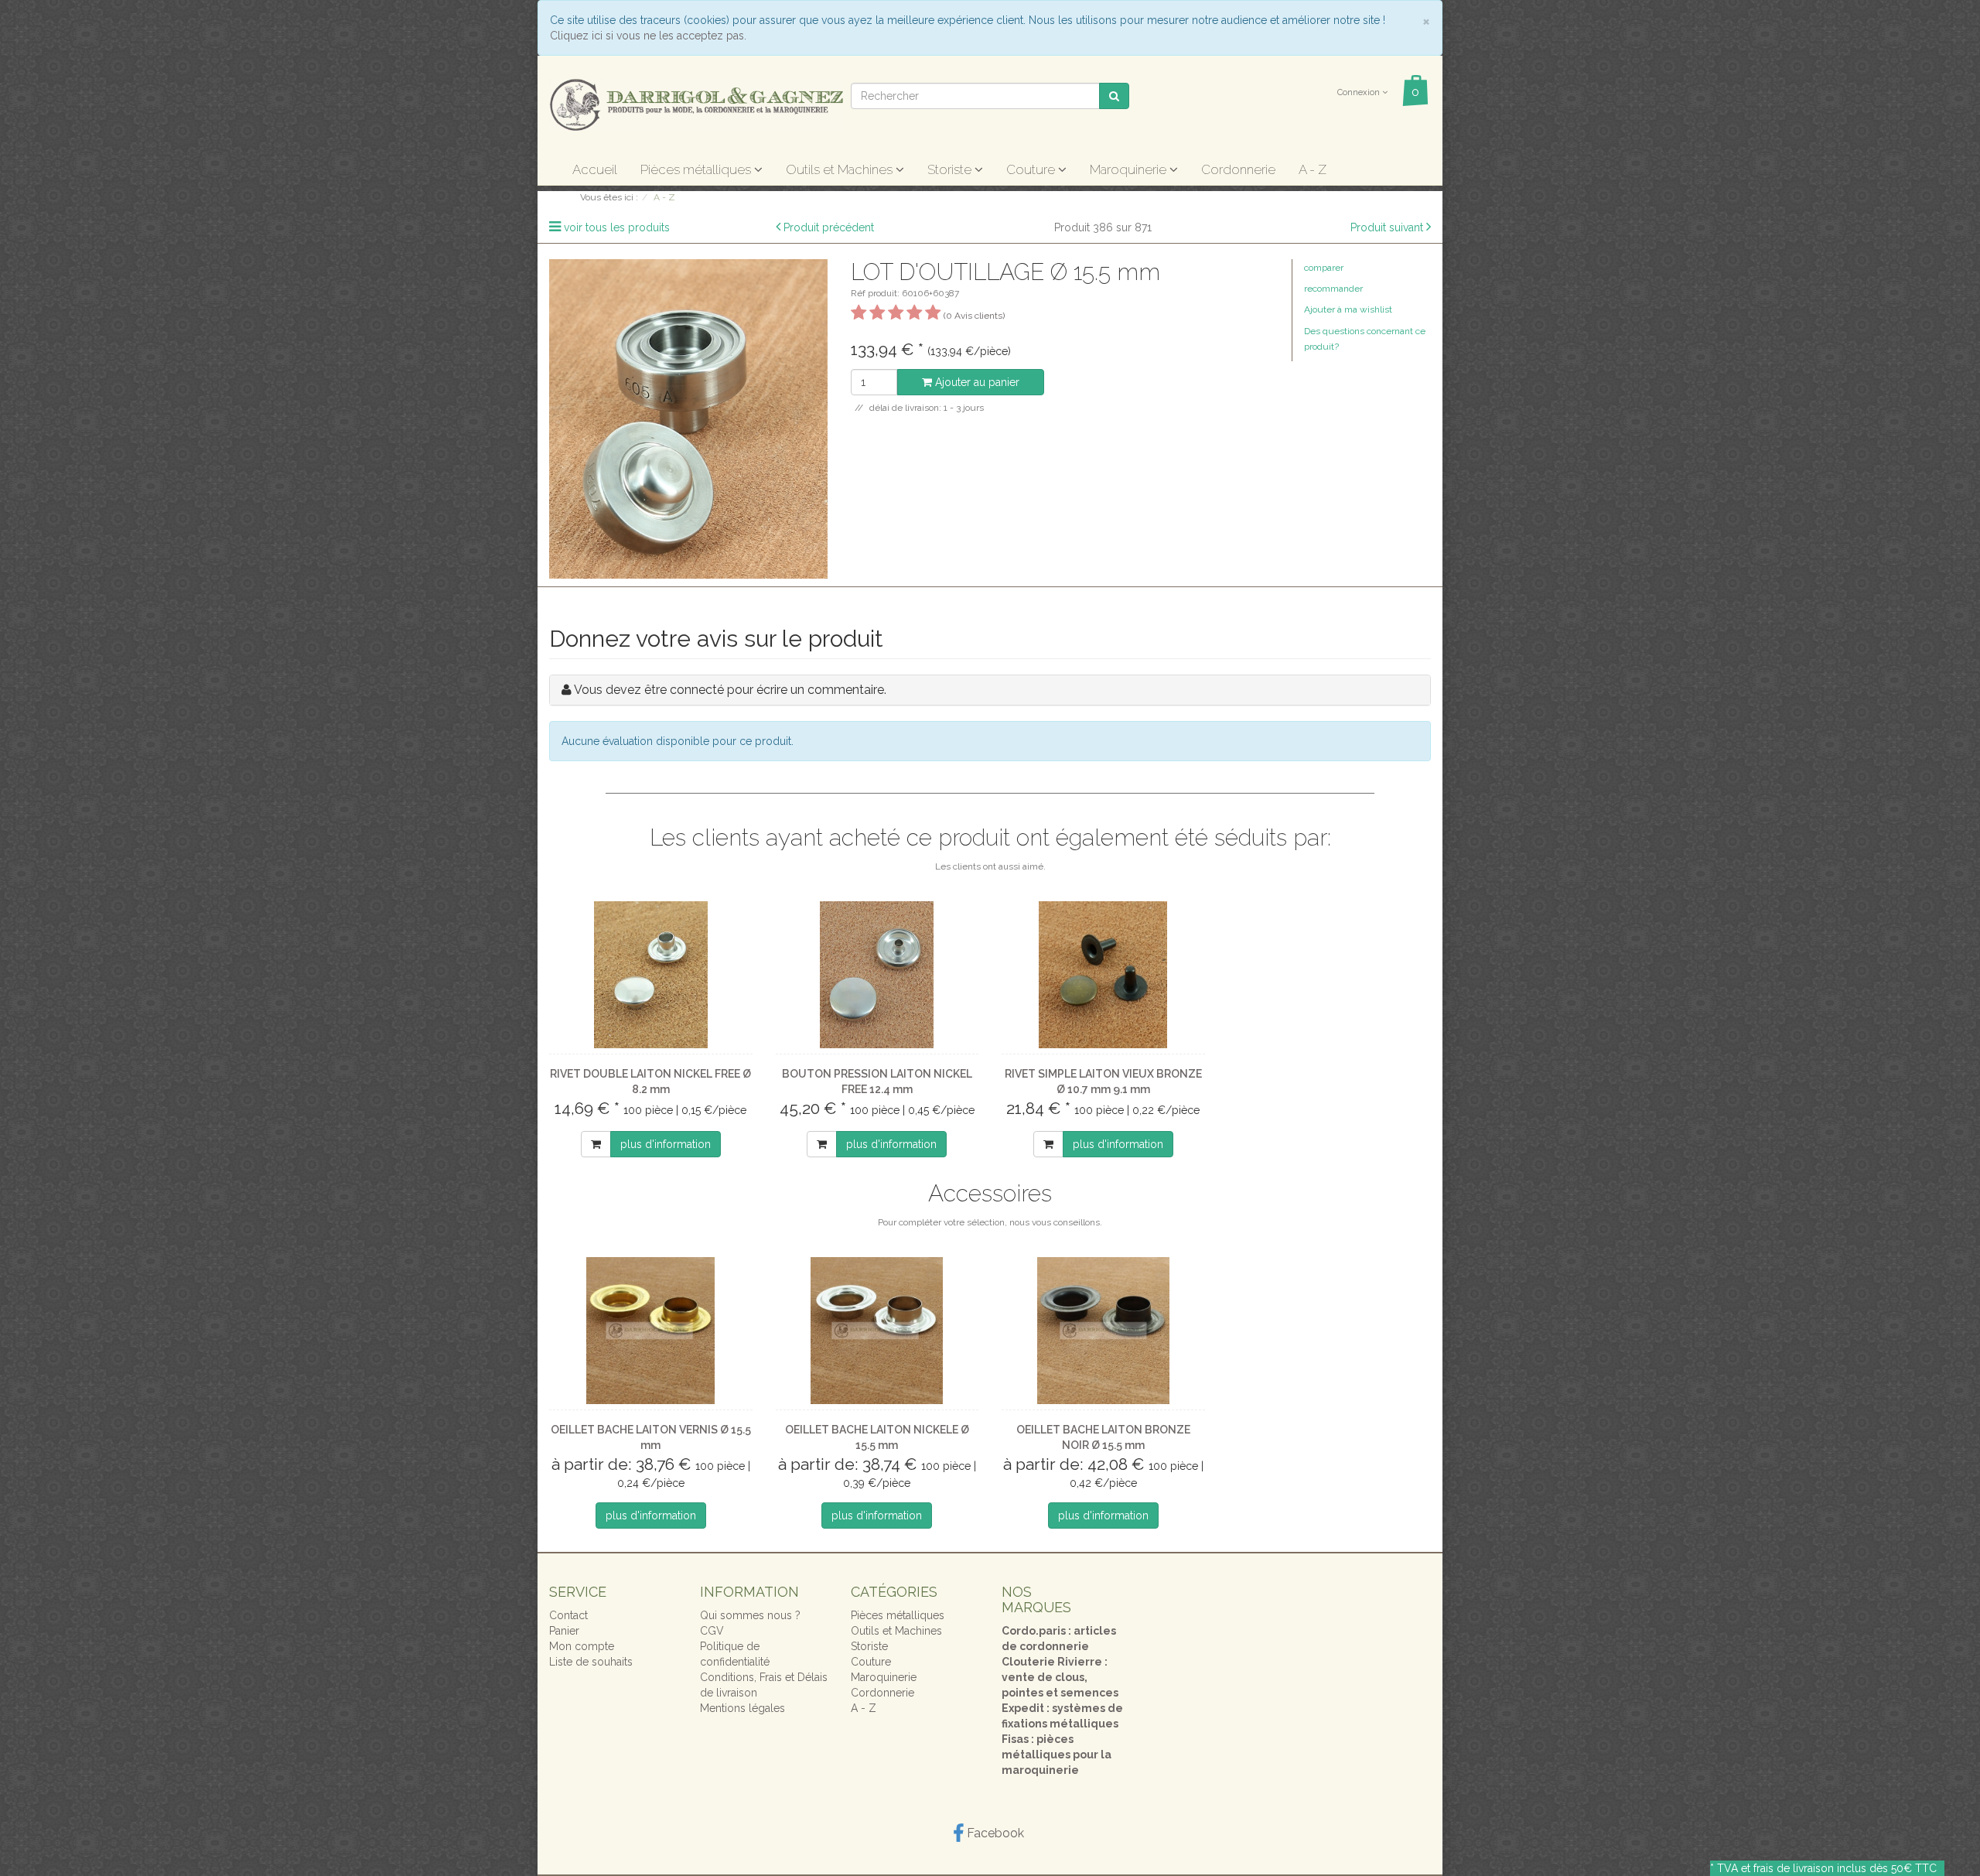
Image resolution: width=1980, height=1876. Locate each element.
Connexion (1360, 92)
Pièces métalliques (697, 169)
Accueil (595, 169)
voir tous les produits (617, 227)
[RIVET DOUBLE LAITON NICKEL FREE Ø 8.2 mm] (651, 975)
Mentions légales (742, 1708)
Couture (1032, 169)
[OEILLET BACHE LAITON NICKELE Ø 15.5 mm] (877, 1331)
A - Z (1313, 169)
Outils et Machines (841, 169)
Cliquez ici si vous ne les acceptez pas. (648, 36)
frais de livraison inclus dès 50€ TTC (1845, 1868)
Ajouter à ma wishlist (1348, 309)
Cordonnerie (1238, 169)
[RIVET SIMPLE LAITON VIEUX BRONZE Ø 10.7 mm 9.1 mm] (1103, 975)
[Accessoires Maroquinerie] (696, 104)
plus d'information (666, 1144)
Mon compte (582, 1646)
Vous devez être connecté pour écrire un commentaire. (730, 690)
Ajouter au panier (976, 382)
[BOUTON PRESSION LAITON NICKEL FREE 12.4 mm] (877, 975)
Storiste (951, 169)
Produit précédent (829, 227)
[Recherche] (1114, 96)
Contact (568, 1615)
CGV (712, 1631)
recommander (1333, 289)
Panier (564, 1631)
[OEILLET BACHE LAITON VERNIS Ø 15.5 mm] (651, 1331)
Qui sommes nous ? (750, 1615)
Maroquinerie (1130, 169)
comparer (1324, 268)
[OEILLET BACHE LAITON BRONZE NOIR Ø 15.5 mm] (1103, 1331)
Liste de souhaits (591, 1662)
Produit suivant (1387, 227)
